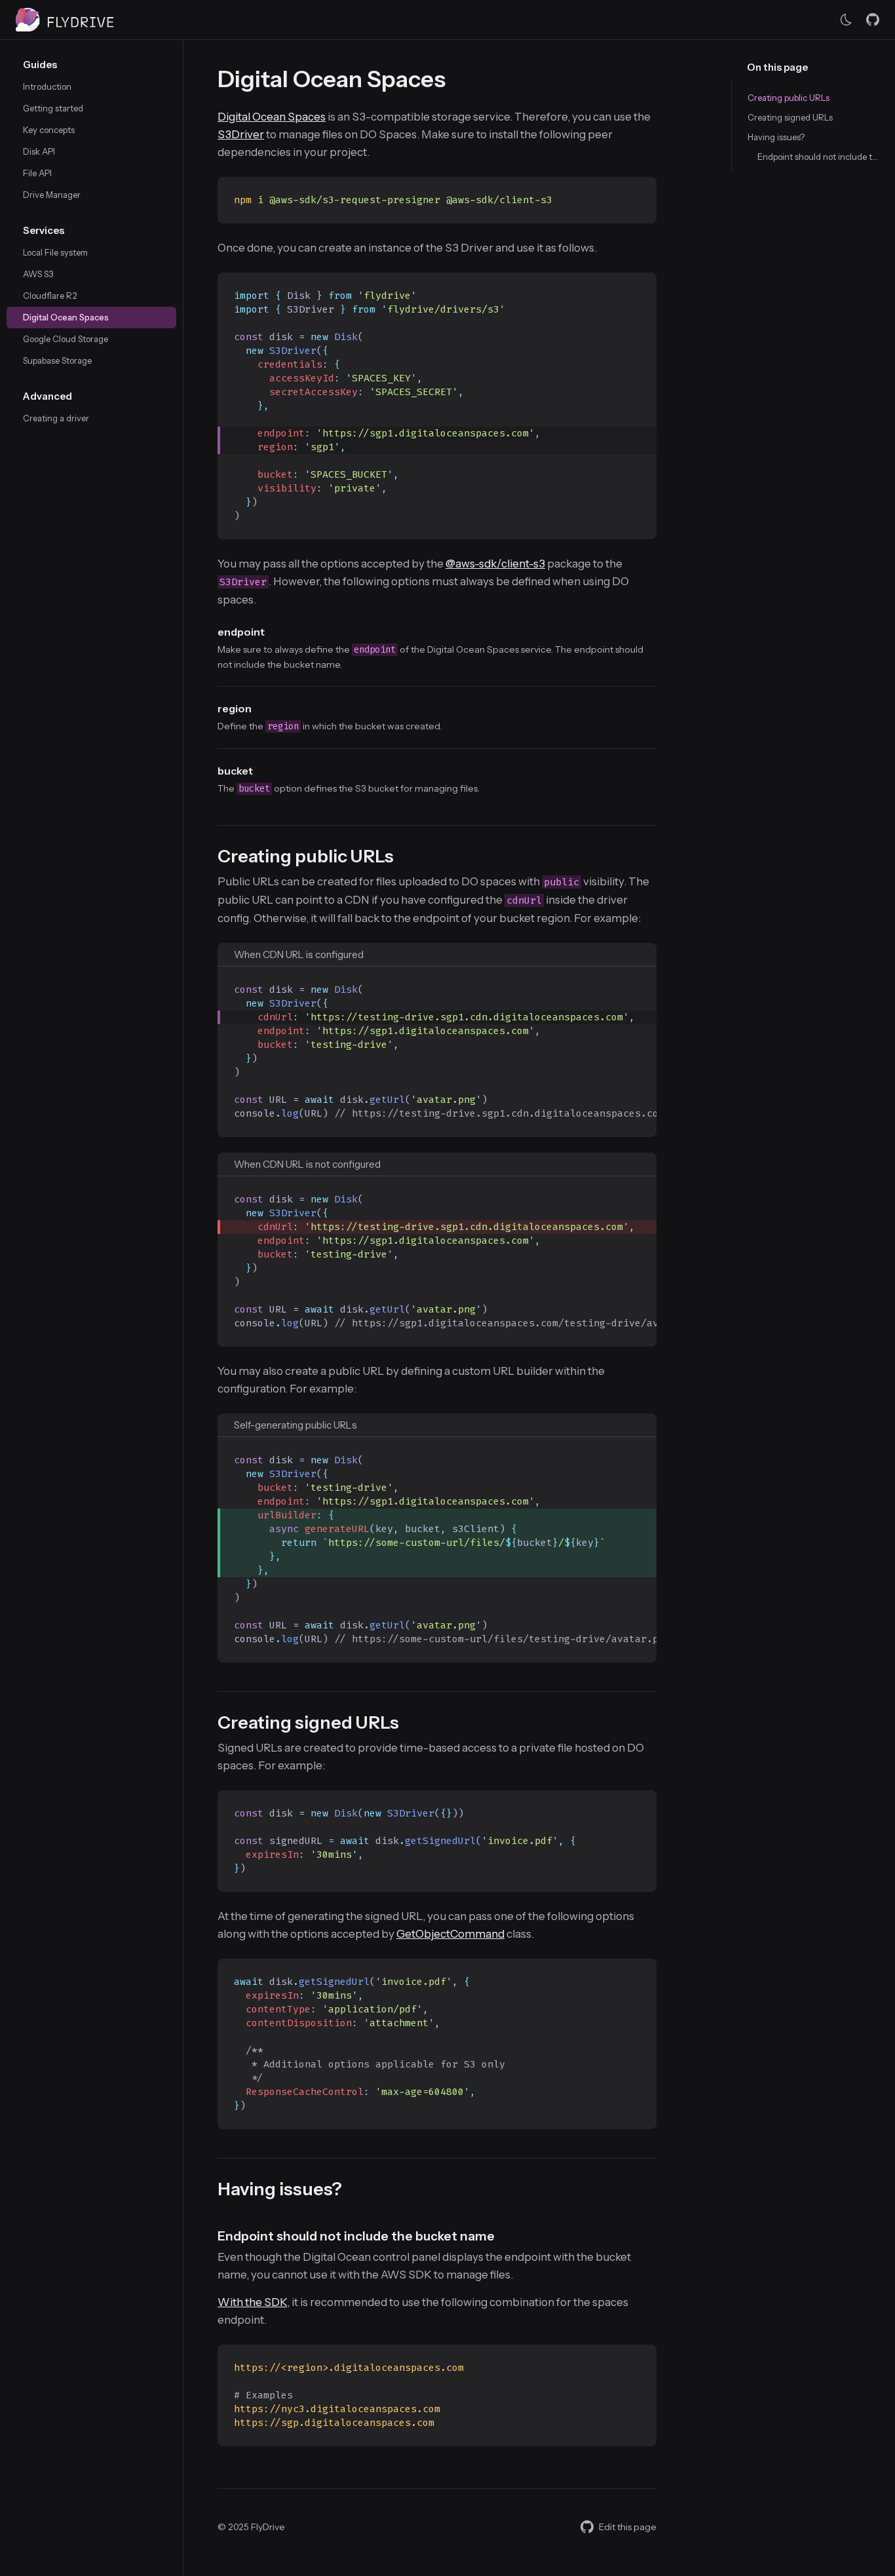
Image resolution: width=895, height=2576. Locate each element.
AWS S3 (38, 274)
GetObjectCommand (450, 1934)
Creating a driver (56, 418)
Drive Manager (52, 195)
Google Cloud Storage (66, 339)
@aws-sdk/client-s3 (495, 564)
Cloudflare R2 (50, 296)
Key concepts (49, 130)
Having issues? (776, 137)
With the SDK (252, 2302)
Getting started (53, 108)
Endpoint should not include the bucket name (818, 157)
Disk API (39, 151)
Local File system (55, 252)
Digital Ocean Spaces (66, 317)
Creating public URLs (789, 98)
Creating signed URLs (790, 117)
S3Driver (241, 134)
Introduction (47, 87)
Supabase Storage (57, 360)
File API (37, 173)
